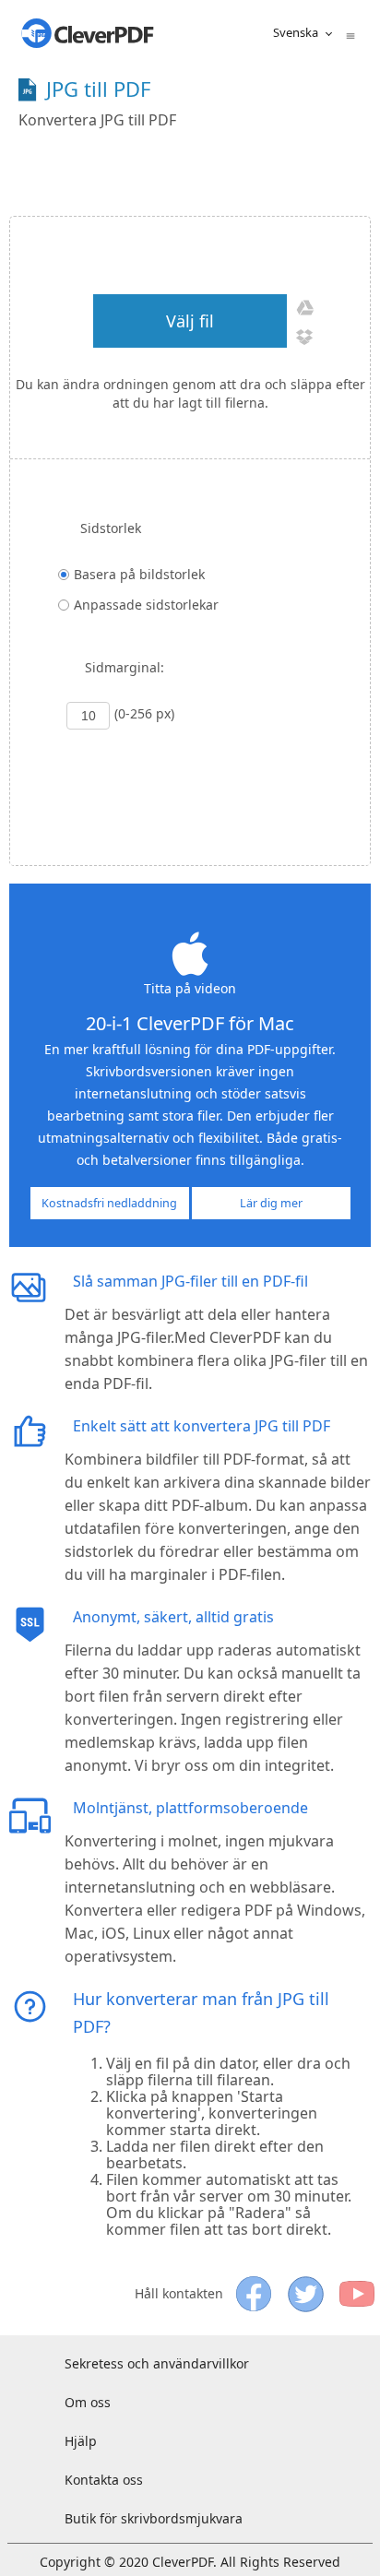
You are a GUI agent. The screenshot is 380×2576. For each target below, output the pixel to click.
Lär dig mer (271, 1203)
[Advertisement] (205, 170)
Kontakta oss (104, 2480)
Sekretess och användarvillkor (157, 2363)
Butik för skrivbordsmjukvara (154, 2518)
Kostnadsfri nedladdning (109, 1203)
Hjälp (81, 2441)
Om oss (88, 2402)
